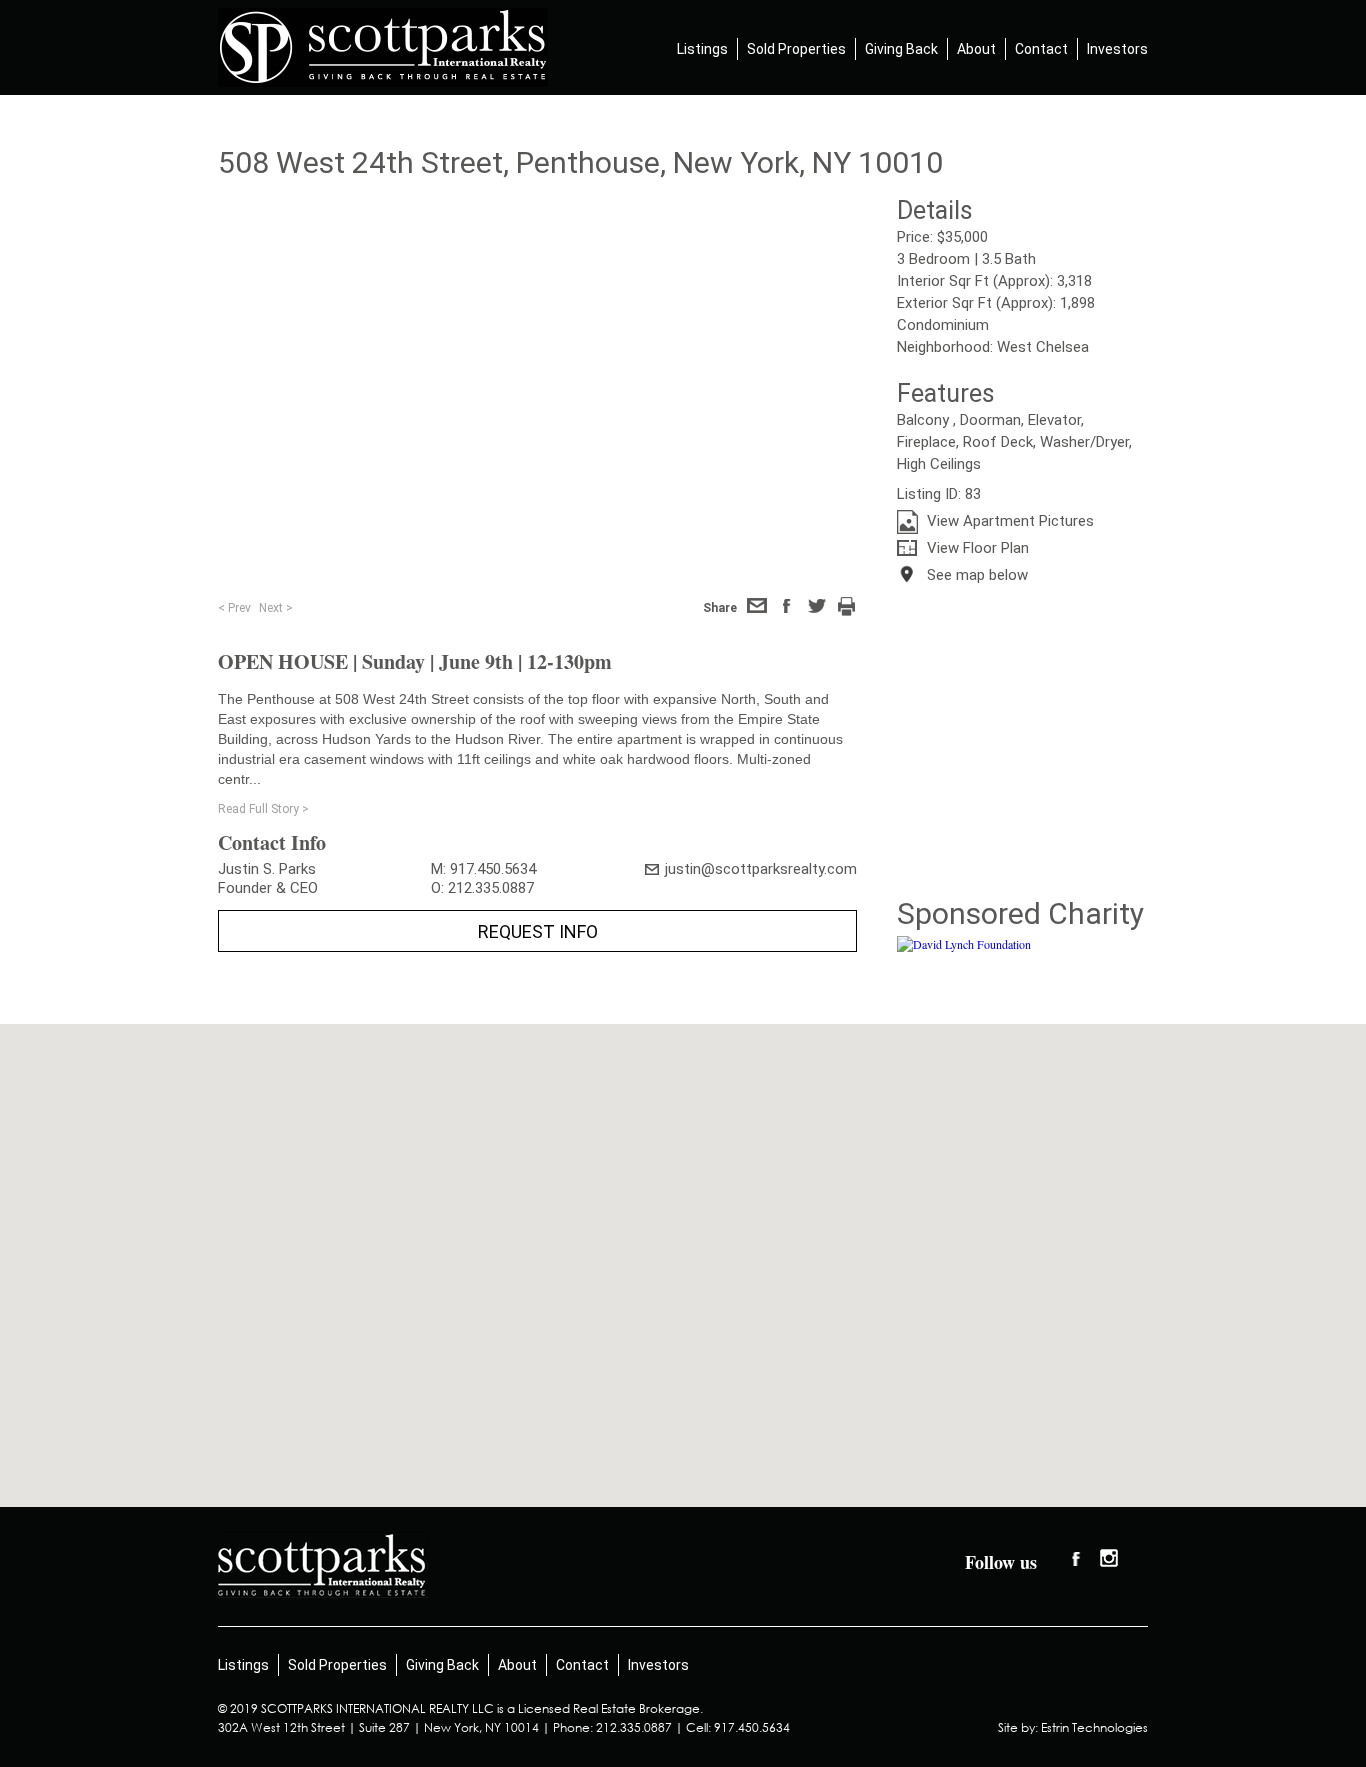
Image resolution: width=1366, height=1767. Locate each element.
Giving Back (901, 49)
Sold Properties (796, 49)
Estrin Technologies (1094, 1727)
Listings (702, 49)
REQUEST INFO (538, 931)
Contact (1041, 49)
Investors (1117, 49)
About (976, 49)
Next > (276, 608)
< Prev (234, 608)
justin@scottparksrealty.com (761, 869)
